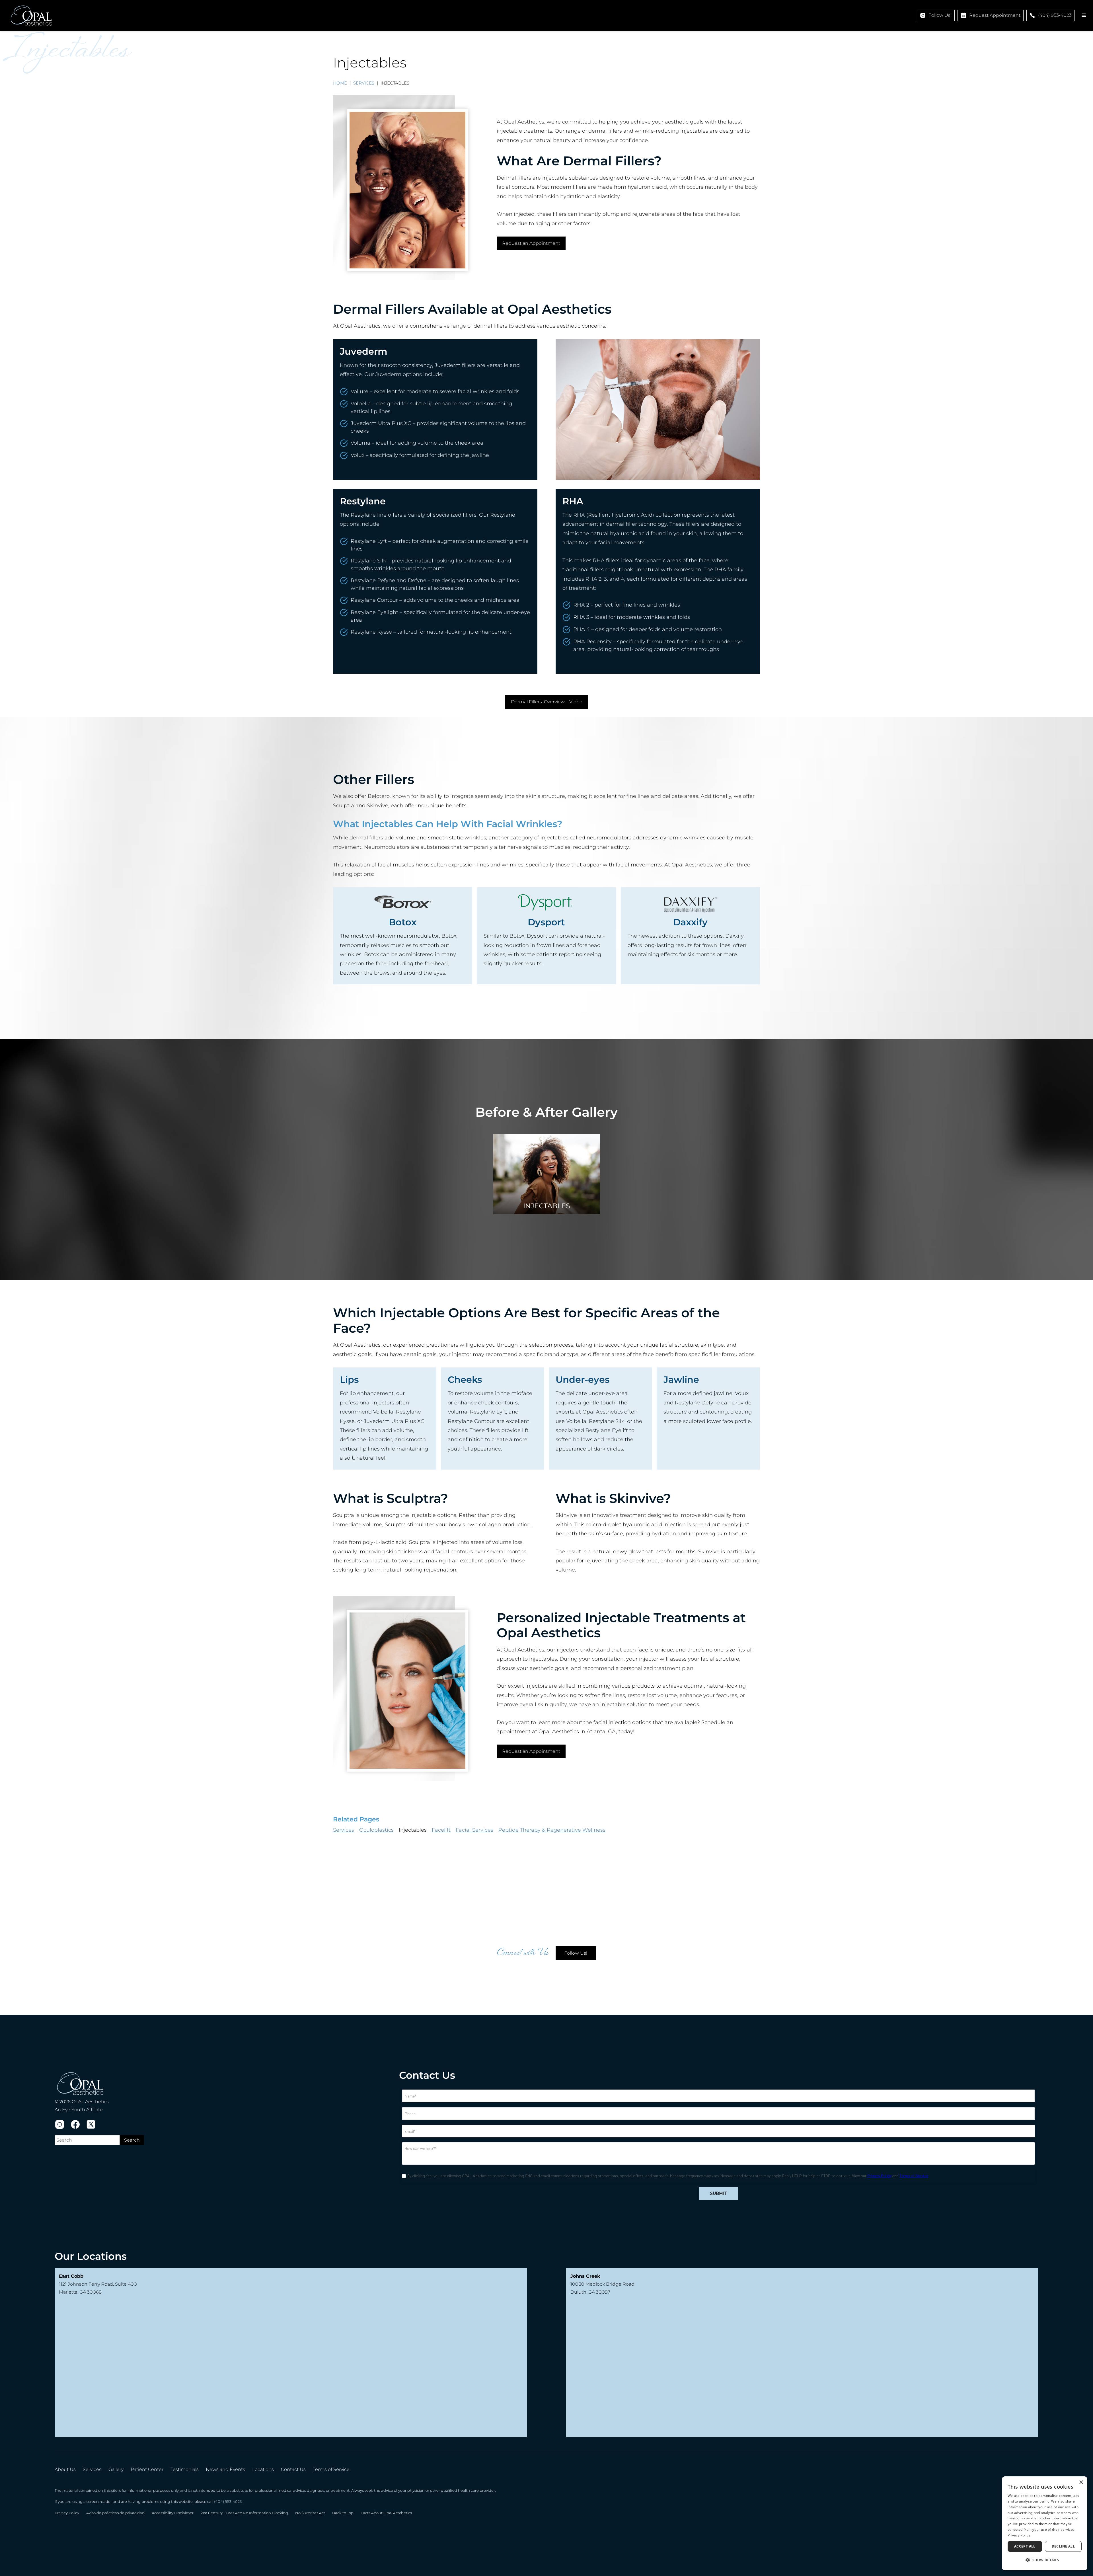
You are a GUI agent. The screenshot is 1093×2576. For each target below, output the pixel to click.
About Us (65, 2469)
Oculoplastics (376, 1830)
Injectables (413, 1830)
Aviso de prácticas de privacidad (115, 2513)
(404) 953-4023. (228, 2502)
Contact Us (293, 2469)
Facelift (441, 1830)
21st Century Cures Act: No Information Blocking (244, 2513)
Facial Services (474, 1830)
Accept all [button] (1025, 2546)
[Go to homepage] (31, 16)
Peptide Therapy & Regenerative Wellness (552, 1830)
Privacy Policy (67, 2513)
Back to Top (343, 2513)
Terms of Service (331, 2469)
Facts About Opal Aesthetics (386, 2513)
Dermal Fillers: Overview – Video (547, 702)
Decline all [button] (1063, 2546)
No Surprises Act (310, 2513)
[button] (1084, 15)
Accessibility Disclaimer (173, 2513)
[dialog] (1045, 2523)
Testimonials (185, 2469)
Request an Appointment (531, 243)
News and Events (225, 2469)
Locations (263, 2469)
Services (364, 83)
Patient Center (147, 2469)
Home (340, 83)
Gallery (116, 2469)
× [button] (1081, 2482)
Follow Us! (576, 1953)
